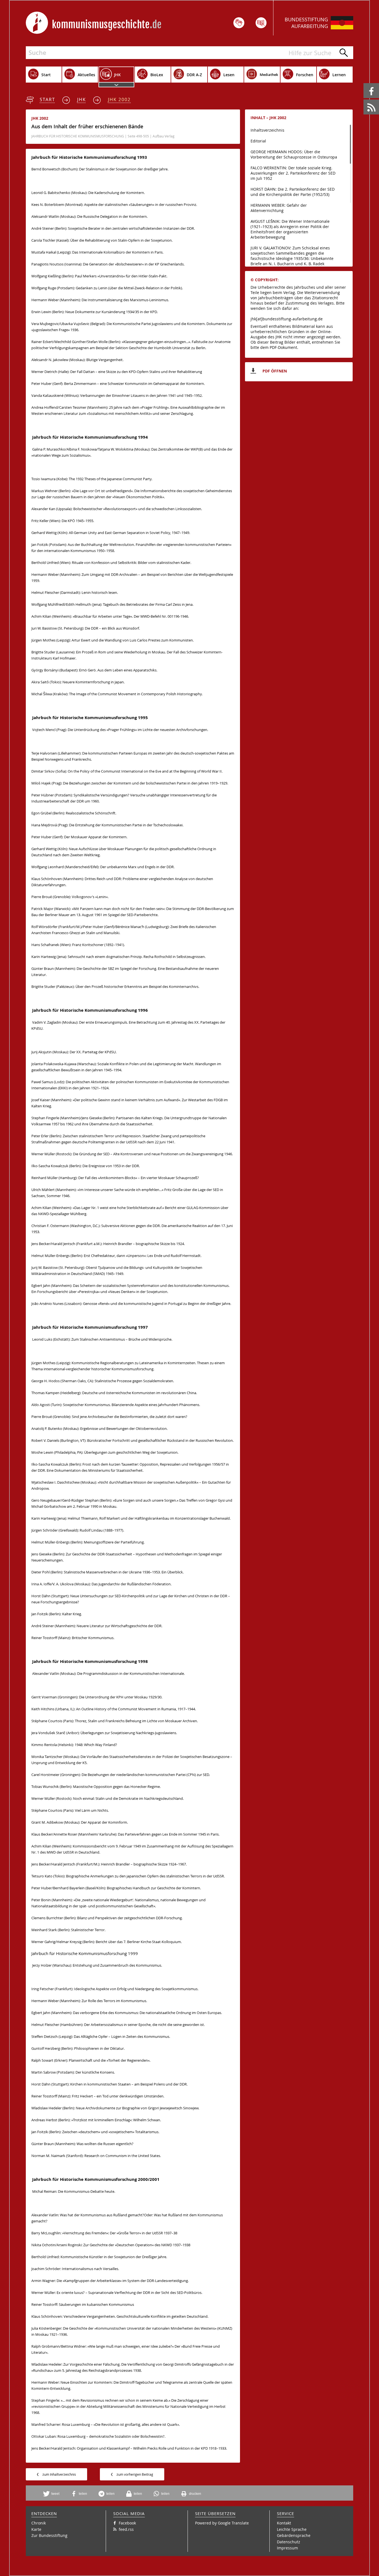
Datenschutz (289, 2542)
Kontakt (284, 2523)
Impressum (287, 2548)
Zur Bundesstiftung (49, 2535)
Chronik (39, 2523)
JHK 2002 (119, 99)
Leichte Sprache (292, 2529)
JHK (82, 99)
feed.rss (364, 100)
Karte (36, 2529)
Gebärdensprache (294, 2535)
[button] (53, 2494)
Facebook (364, 83)
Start (47, 99)
